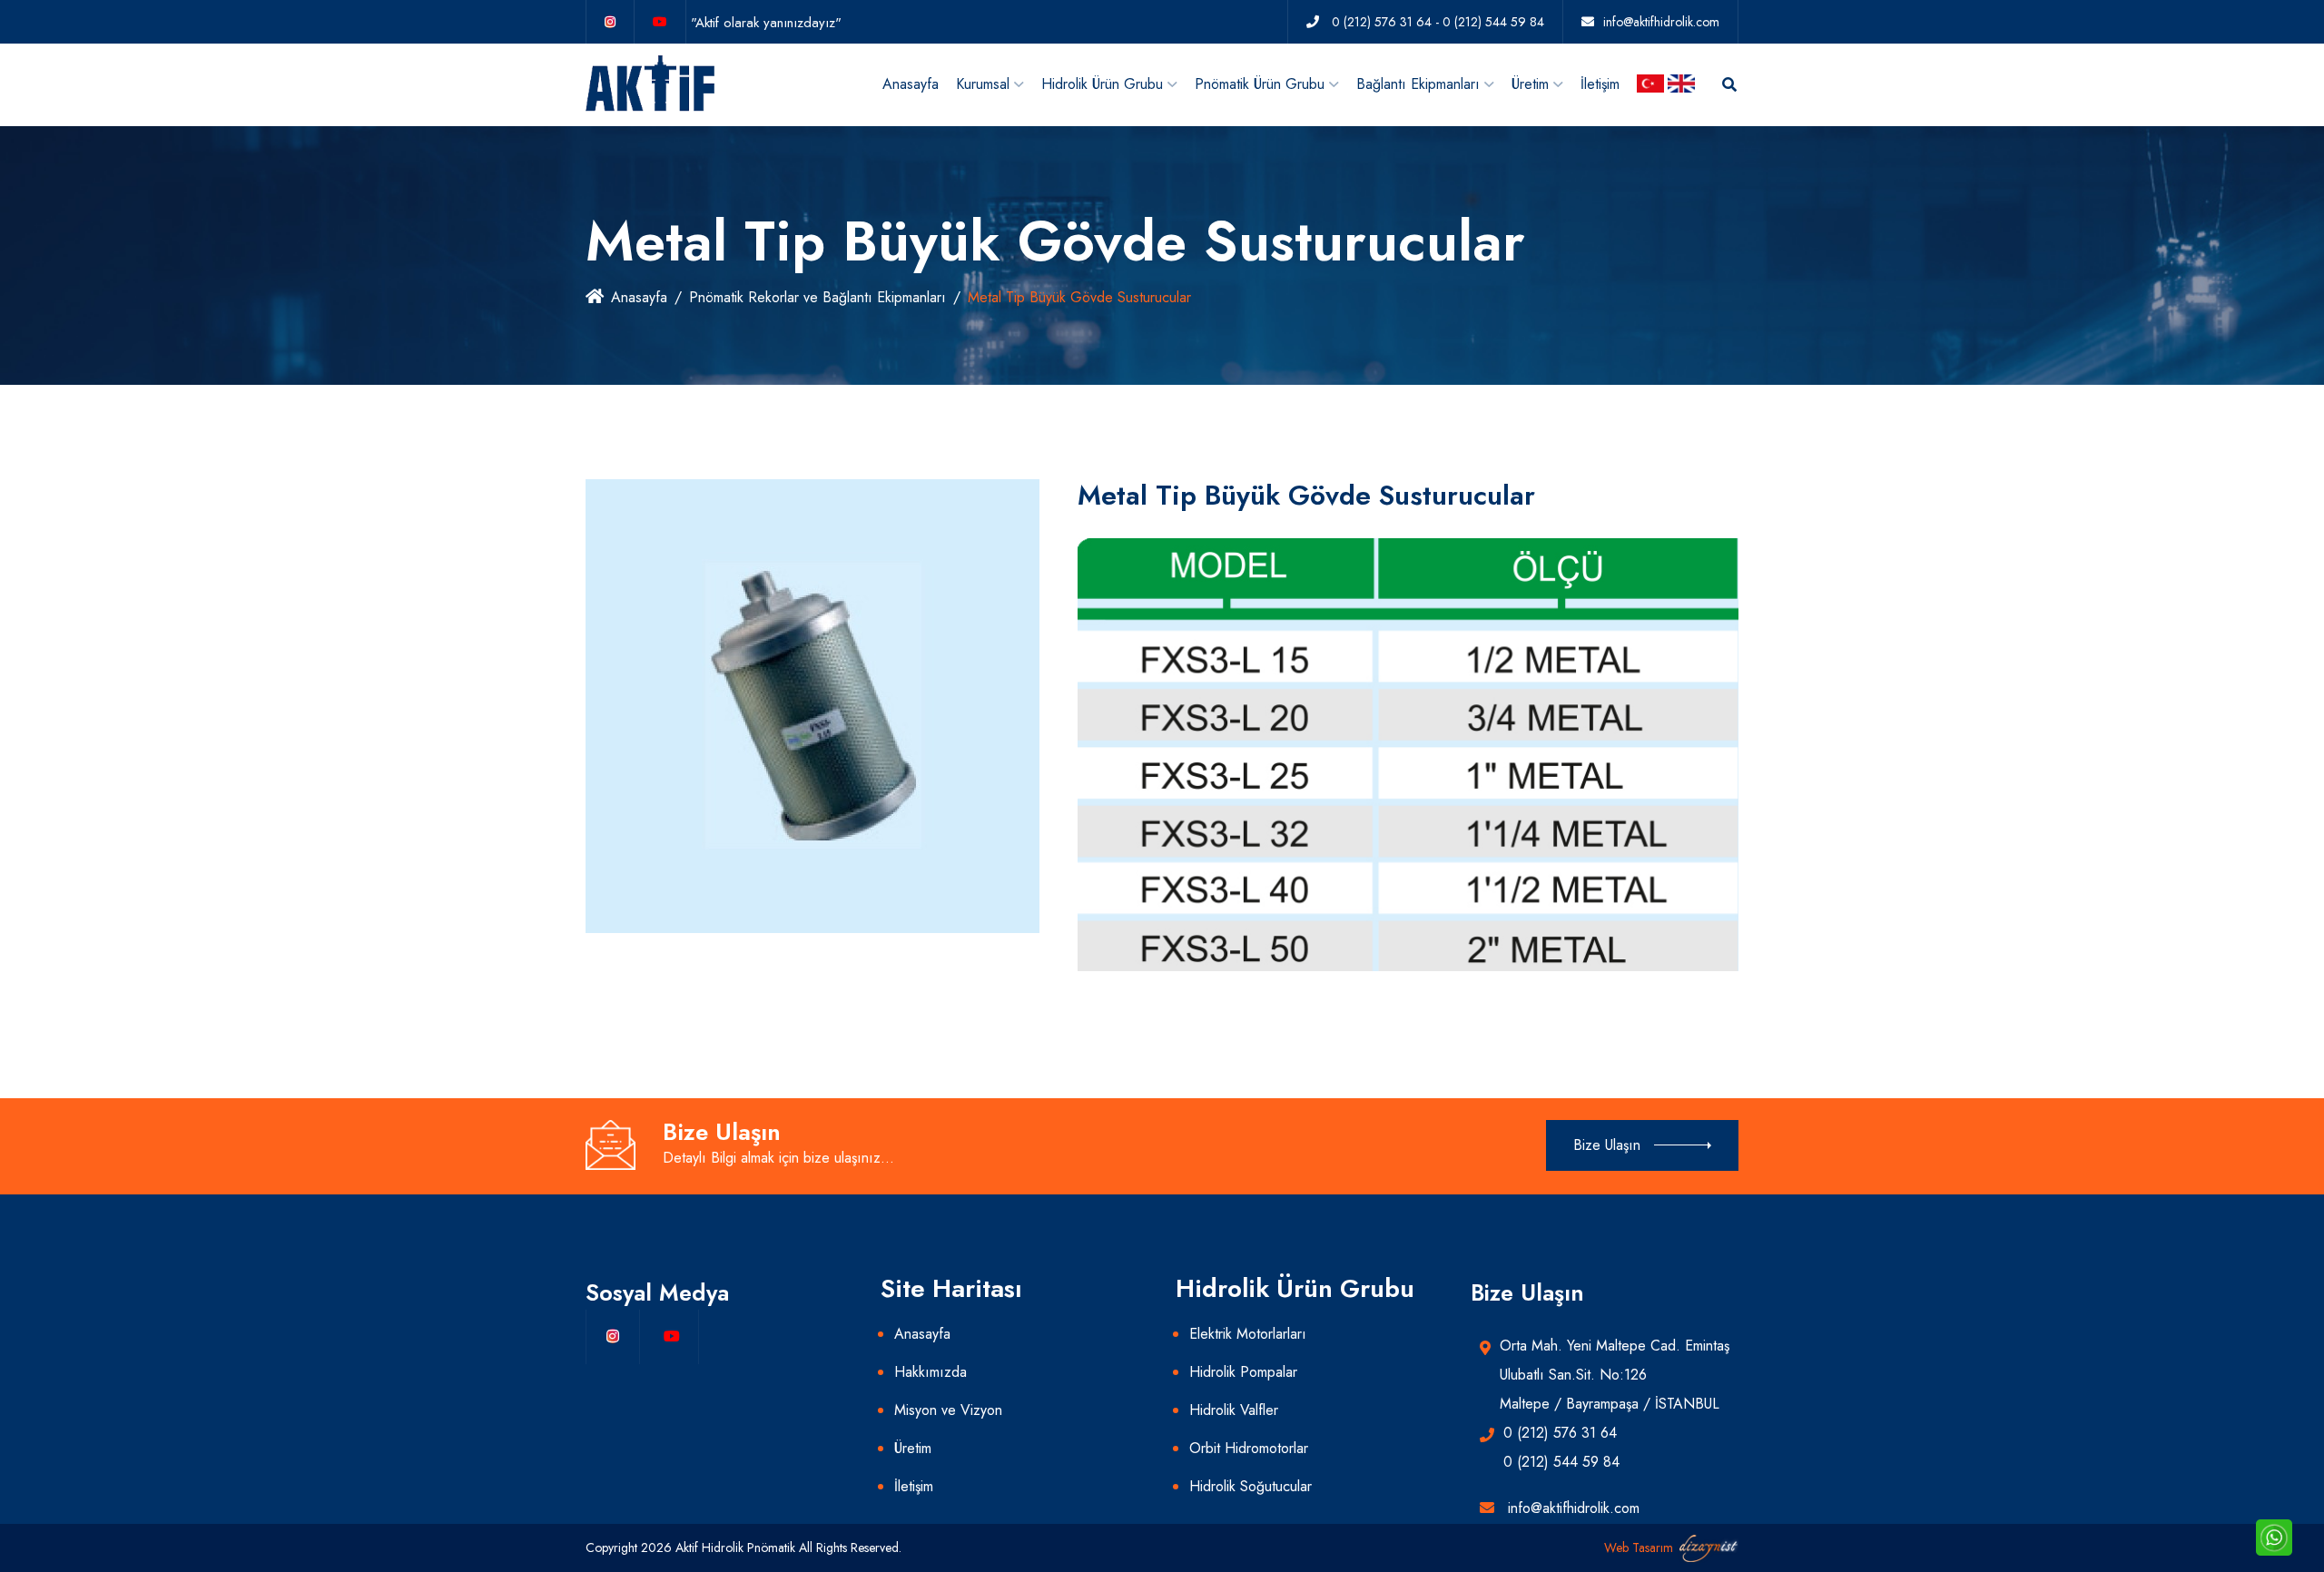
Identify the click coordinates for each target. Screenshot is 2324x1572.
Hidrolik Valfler (1234, 1410)
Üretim (1530, 84)
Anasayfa (911, 84)
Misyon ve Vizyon (948, 1410)
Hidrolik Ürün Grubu (1102, 84)
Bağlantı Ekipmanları (1418, 84)
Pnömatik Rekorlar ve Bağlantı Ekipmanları (817, 297)
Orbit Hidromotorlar (1249, 1448)
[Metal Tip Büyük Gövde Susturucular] (812, 705)
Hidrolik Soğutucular (1251, 1486)
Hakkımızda (931, 1372)
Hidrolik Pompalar (1243, 1372)
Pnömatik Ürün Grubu (1260, 84)
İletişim (1600, 84)
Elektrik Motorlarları (1248, 1334)
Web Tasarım (1639, 1547)
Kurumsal (983, 84)
